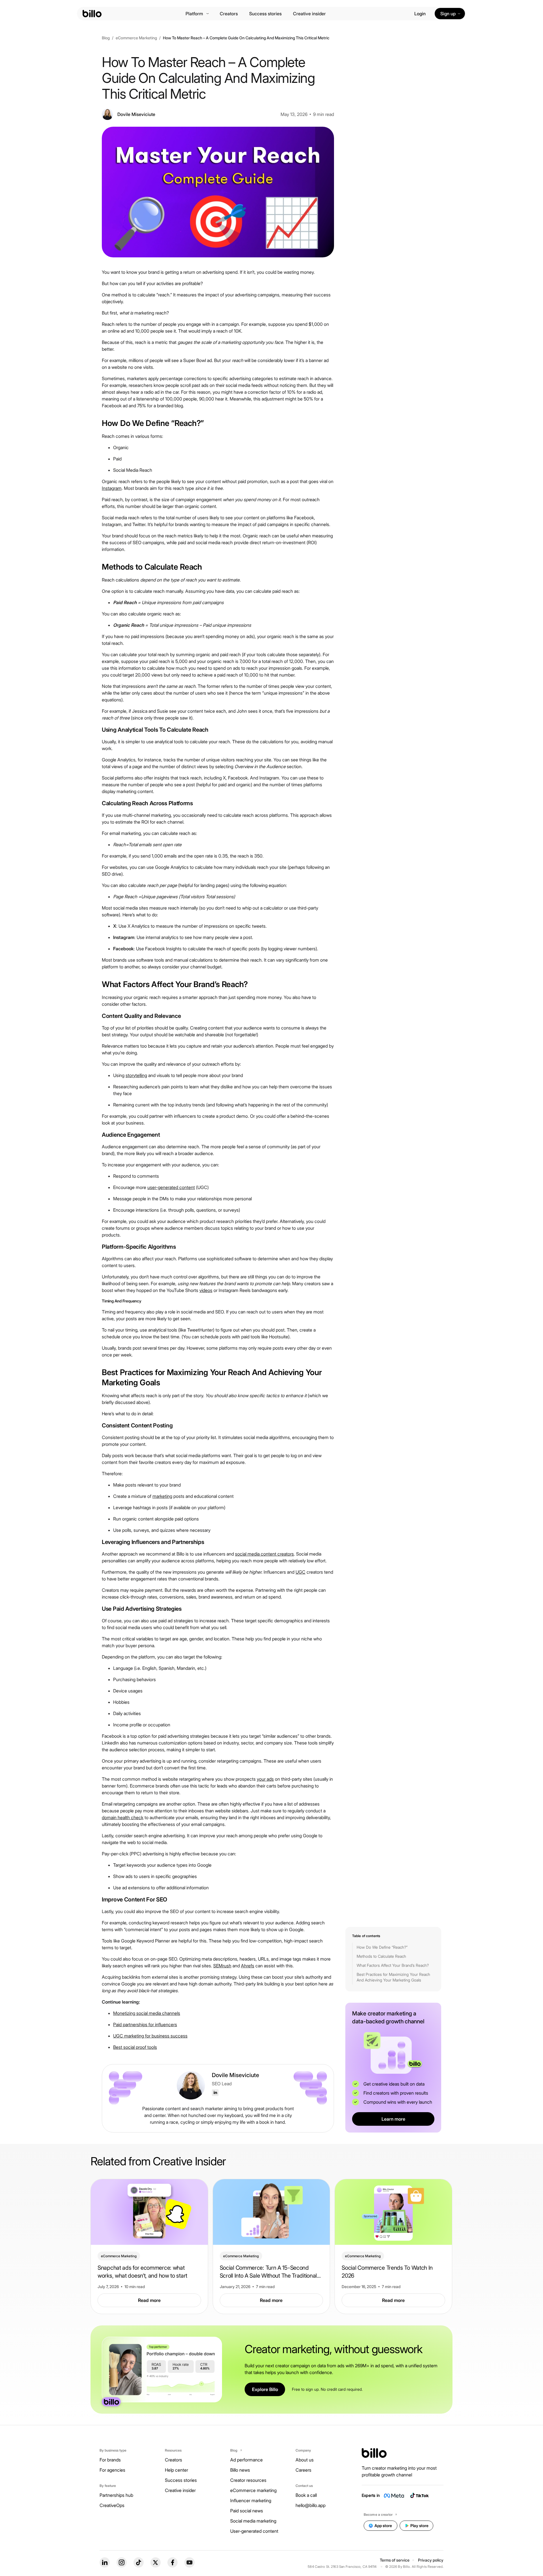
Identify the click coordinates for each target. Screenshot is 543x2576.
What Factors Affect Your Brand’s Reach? (393, 1965)
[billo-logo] (92, 14)
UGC (300, 1572)
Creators (229, 14)
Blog (106, 38)
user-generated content (171, 1187)
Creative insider (309, 14)
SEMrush (222, 1966)
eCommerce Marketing (136, 38)
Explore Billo (265, 2389)
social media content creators (264, 1554)
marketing (162, 1496)
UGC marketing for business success (150, 2036)
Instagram (112, 488)
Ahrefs (248, 1966)
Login (420, 14)
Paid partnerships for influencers (145, 2024)
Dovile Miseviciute (235, 2075)
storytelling (136, 1075)
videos (206, 1290)
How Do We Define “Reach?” (382, 1947)
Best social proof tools (135, 2047)
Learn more (393, 2119)
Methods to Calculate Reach (381, 1956)
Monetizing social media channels (147, 2013)
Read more (149, 2300)
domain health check (123, 1817)
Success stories (265, 14)
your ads (265, 1779)
